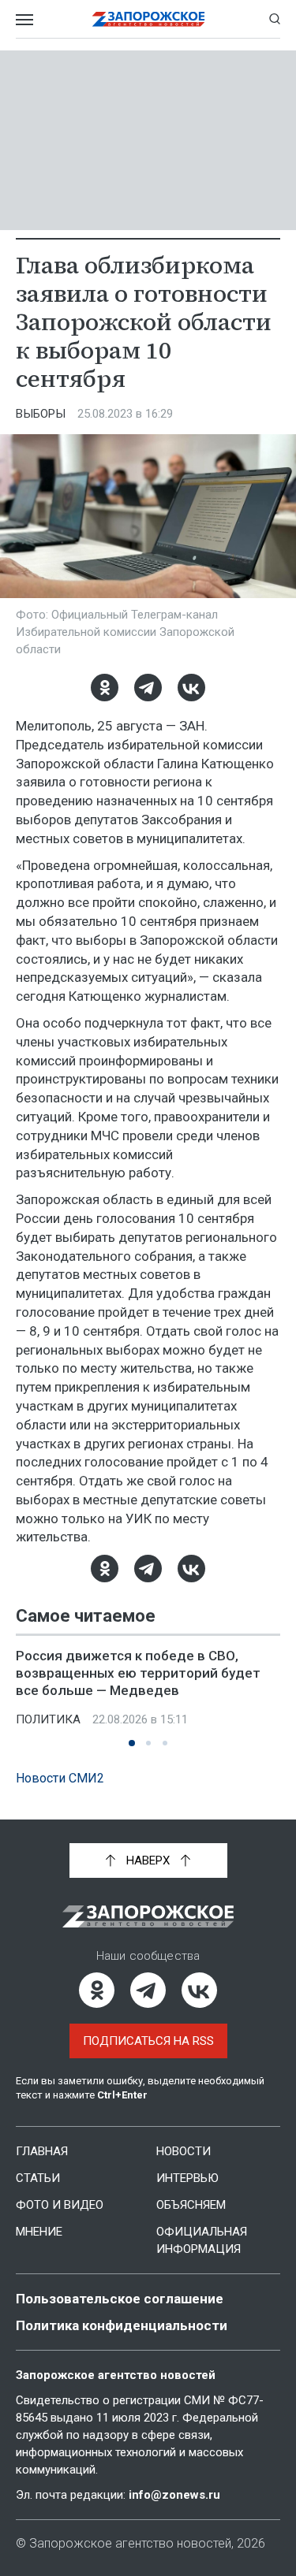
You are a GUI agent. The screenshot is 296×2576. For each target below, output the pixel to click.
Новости (184, 2151)
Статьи (38, 2178)
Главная (42, 2151)
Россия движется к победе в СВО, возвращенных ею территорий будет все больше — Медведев (138, 1673)
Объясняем (191, 2205)
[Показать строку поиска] (275, 19)
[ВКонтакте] (191, 688)
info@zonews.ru (174, 2495)
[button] (132, 1743)
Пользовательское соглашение (120, 2299)
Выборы (41, 414)
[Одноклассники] (105, 688)
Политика (48, 1719)
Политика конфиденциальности (122, 2325)
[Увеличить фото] (148, 515)
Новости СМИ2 (60, 1778)
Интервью (187, 2178)
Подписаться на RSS (148, 2041)
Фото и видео (60, 2205)
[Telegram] (148, 688)
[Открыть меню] (24, 19)
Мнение (39, 2232)
